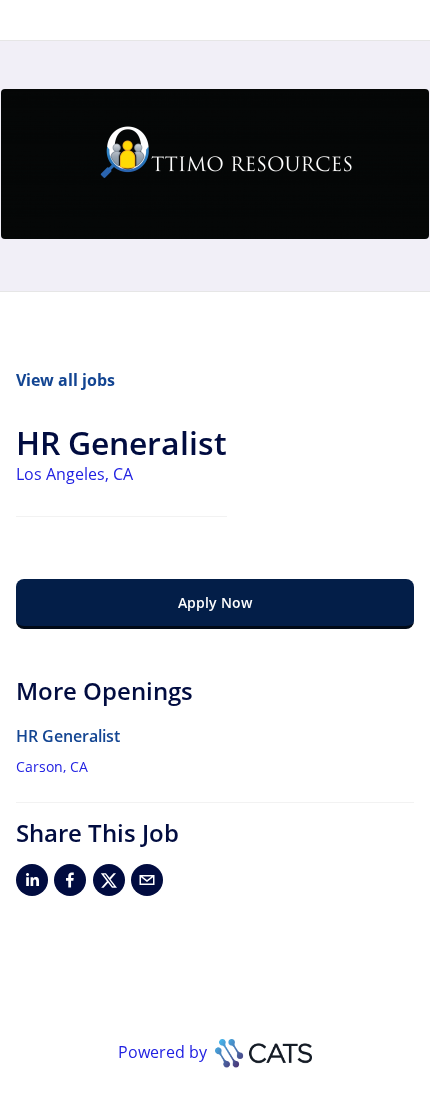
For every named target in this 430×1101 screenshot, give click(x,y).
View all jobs (65, 380)
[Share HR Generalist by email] (147, 884)
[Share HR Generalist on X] (109, 884)
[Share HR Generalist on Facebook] (70, 884)
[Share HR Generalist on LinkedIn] (32, 884)
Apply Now (215, 602)
